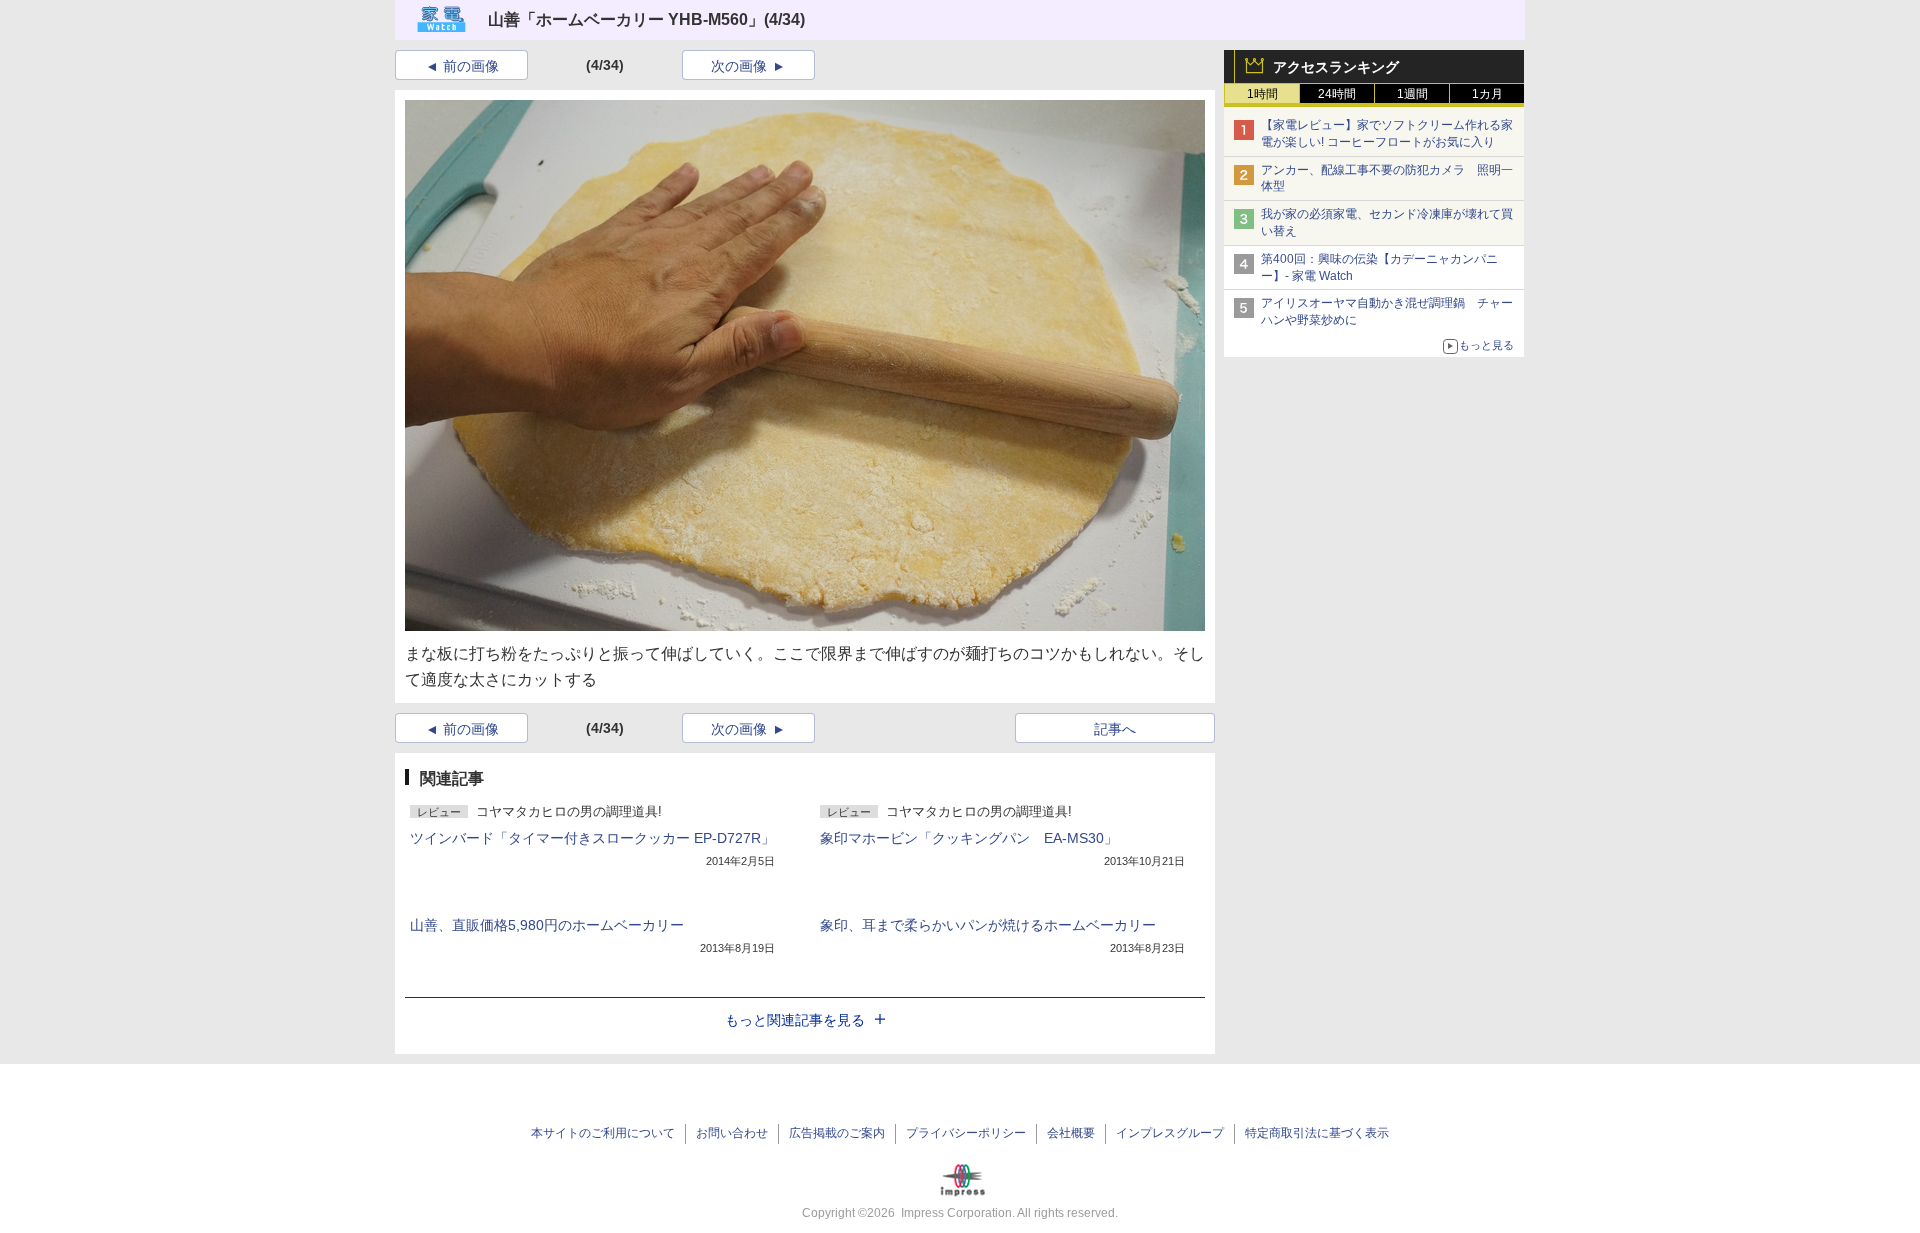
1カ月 (1487, 94)
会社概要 (1071, 1133)
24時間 (1337, 94)
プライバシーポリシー (966, 1133)
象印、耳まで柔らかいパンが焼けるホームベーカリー (988, 925)
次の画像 (739, 66)
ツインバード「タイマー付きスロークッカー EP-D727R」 (592, 838)
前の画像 (471, 66)
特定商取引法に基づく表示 (1317, 1133)
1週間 (1412, 94)
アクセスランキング (1336, 67)
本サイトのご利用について (603, 1133)
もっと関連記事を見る (795, 1020)
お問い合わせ (732, 1133)
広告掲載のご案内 (837, 1133)
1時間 (1262, 94)
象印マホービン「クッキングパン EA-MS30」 (969, 838)
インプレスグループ (1170, 1133)
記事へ (1115, 729)
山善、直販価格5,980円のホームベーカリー (547, 925)
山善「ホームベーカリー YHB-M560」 (626, 19)
